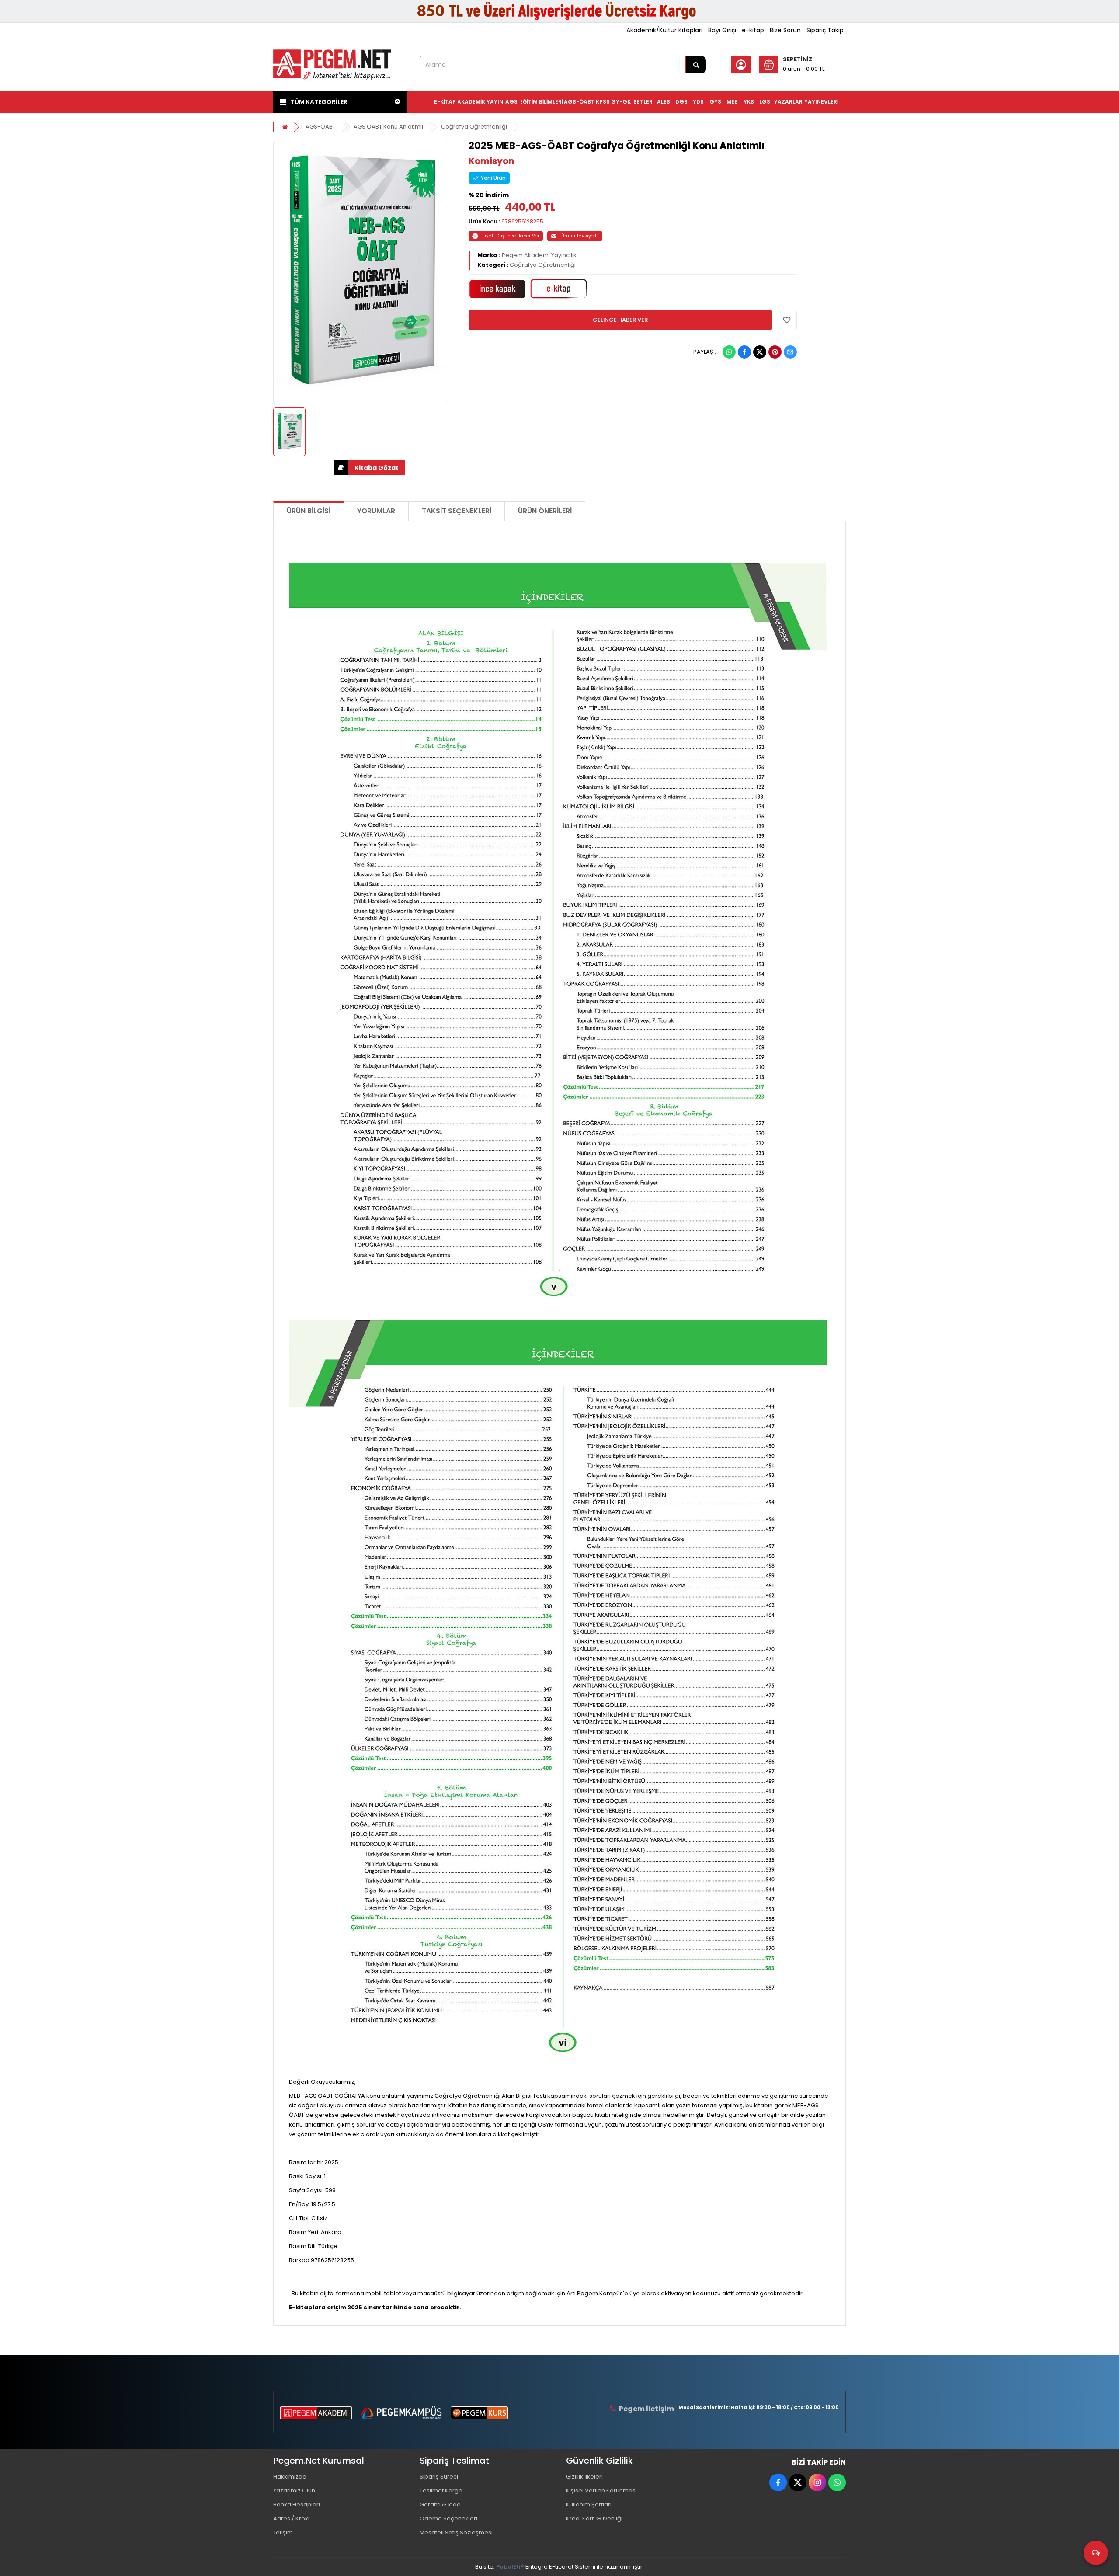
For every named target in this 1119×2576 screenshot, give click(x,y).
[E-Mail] (790, 352)
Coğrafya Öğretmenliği (474, 127)
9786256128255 (522, 221)
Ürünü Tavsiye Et (580, 236)
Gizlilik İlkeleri (584, 2477)
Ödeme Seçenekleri (448, 2519)
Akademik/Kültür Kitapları (664, 30)
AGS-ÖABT (321, 127)
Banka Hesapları (297, 2505)
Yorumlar (376, 511)
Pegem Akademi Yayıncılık (539, 255)
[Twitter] (760, 352)
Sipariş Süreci (439, 2477)
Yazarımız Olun (294, 2491)
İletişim (283, 2532)
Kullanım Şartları (589, 2505)
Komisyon (491, 161)
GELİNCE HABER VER (620, 320)
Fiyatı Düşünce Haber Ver (511, 236)
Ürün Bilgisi (309, 511)
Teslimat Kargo (441, 2491)
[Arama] (696, 65)
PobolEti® (510, 2567)
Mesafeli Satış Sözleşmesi (456, 2532)
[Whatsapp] (729, 352)
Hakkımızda (290, 2477)
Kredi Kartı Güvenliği (594, 2519)
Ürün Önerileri (545, 511)
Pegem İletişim (646, 2409)
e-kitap (753, 30)
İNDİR (369, 468)
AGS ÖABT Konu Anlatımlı (388, 127)
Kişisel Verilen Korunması (601, 2491)
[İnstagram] (817, 2482)
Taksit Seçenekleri (457, 511)
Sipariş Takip (825, 30)
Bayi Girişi (722, 30)
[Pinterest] (775, 352)
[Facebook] (744, 352)
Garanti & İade (440, 2505)
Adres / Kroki (291, 2519)
